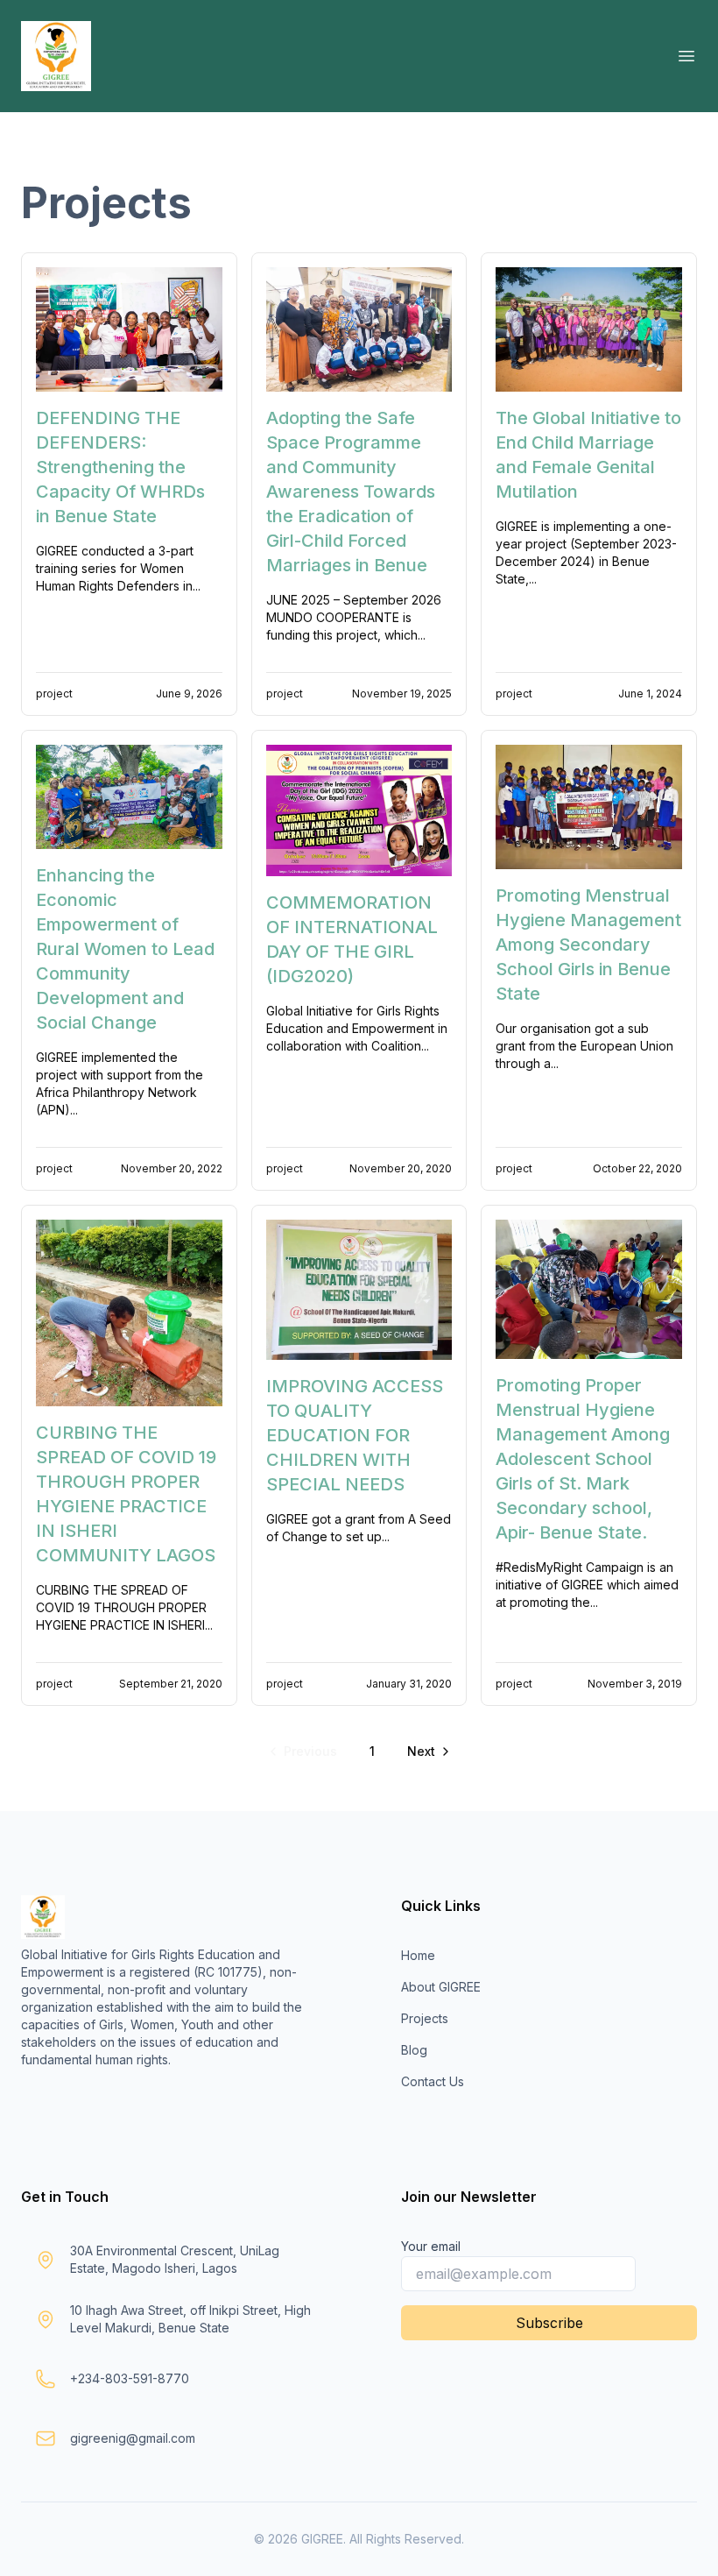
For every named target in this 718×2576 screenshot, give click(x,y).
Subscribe (549, 2323)
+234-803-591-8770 (130, 2378)
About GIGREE (441, 1987)
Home (418, 1955)
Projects (425, 2018)
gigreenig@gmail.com (133, 2438)
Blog (414, 2050)
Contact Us (433, 2081)
